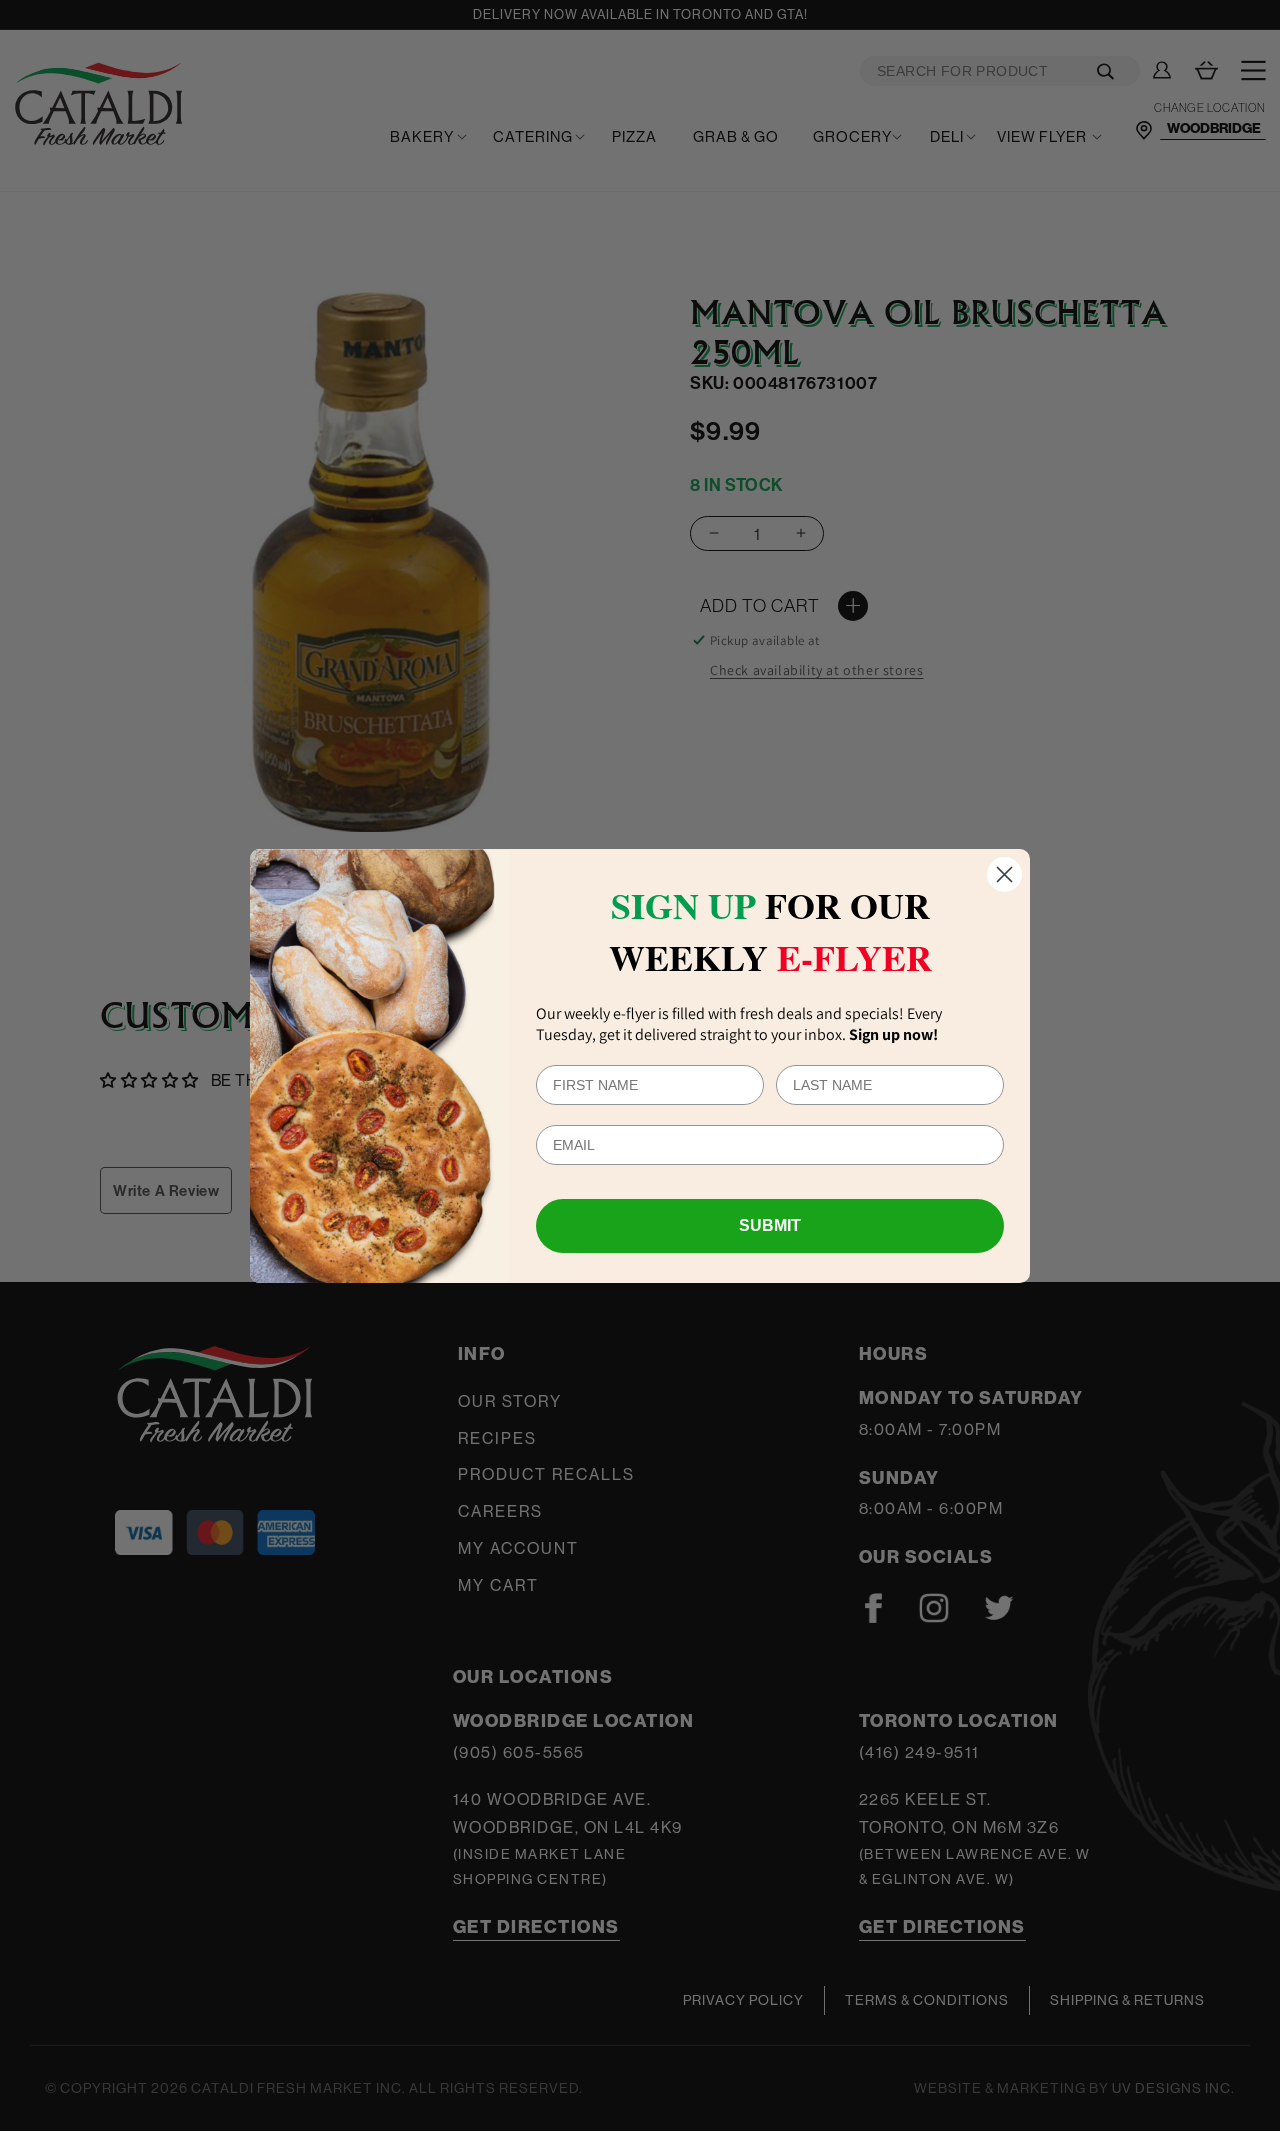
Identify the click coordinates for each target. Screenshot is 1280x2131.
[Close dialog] (1004, 874)
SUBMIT (770, 1225)
